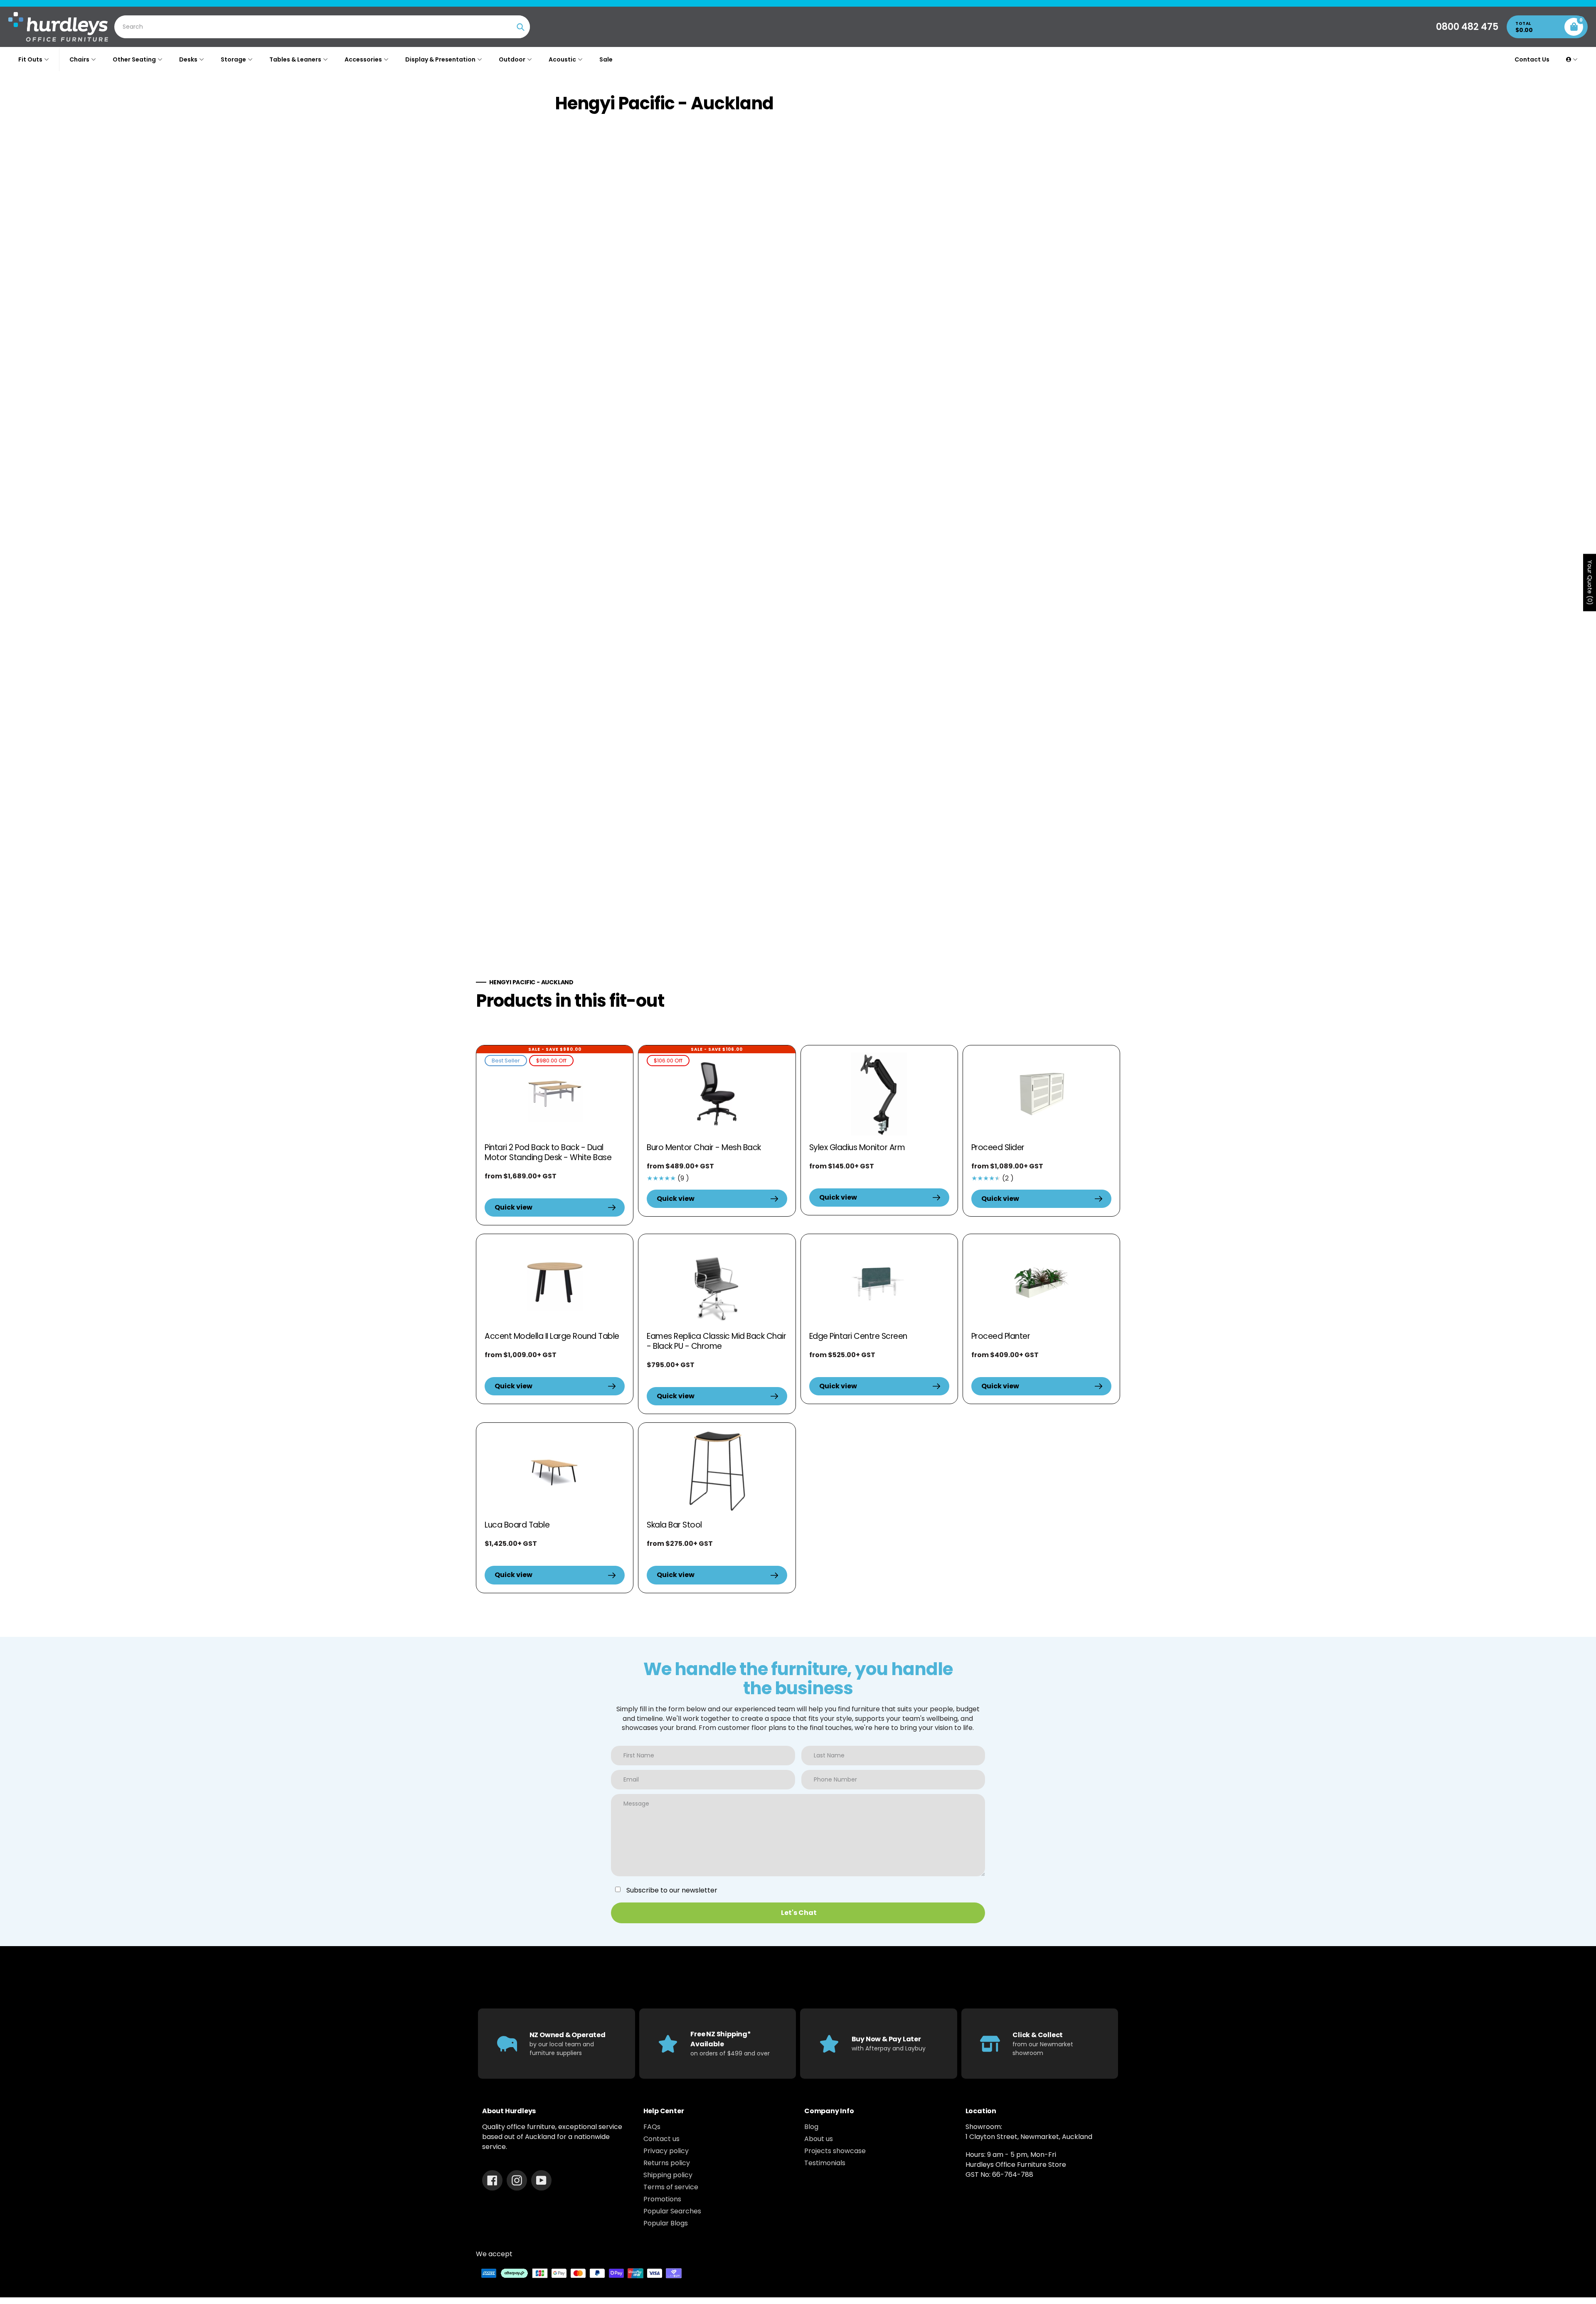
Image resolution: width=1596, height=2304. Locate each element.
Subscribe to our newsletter (672, 1890)
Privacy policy (666, 2151)
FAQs (652, 2127)
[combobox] (323, 27)
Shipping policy (668, 2175)
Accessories (363, 59)
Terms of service (671, 2187)
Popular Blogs (666, 2223)
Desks (188, 59)
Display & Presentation (440, 59)
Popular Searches (672, 2211)
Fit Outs (30, 59)
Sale (606, 59)
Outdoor (512, 59)
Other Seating (134, 59)
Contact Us (1532, 59)
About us (819, 2139)
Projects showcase (835, 2151)
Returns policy (667, 2163)
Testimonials (825, 2163)
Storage (233, 59)
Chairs (79, 59)
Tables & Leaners (295, 59)
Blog (811, 2127)
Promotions (662, 2199)
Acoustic (562, 59)
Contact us (661, 2139)
